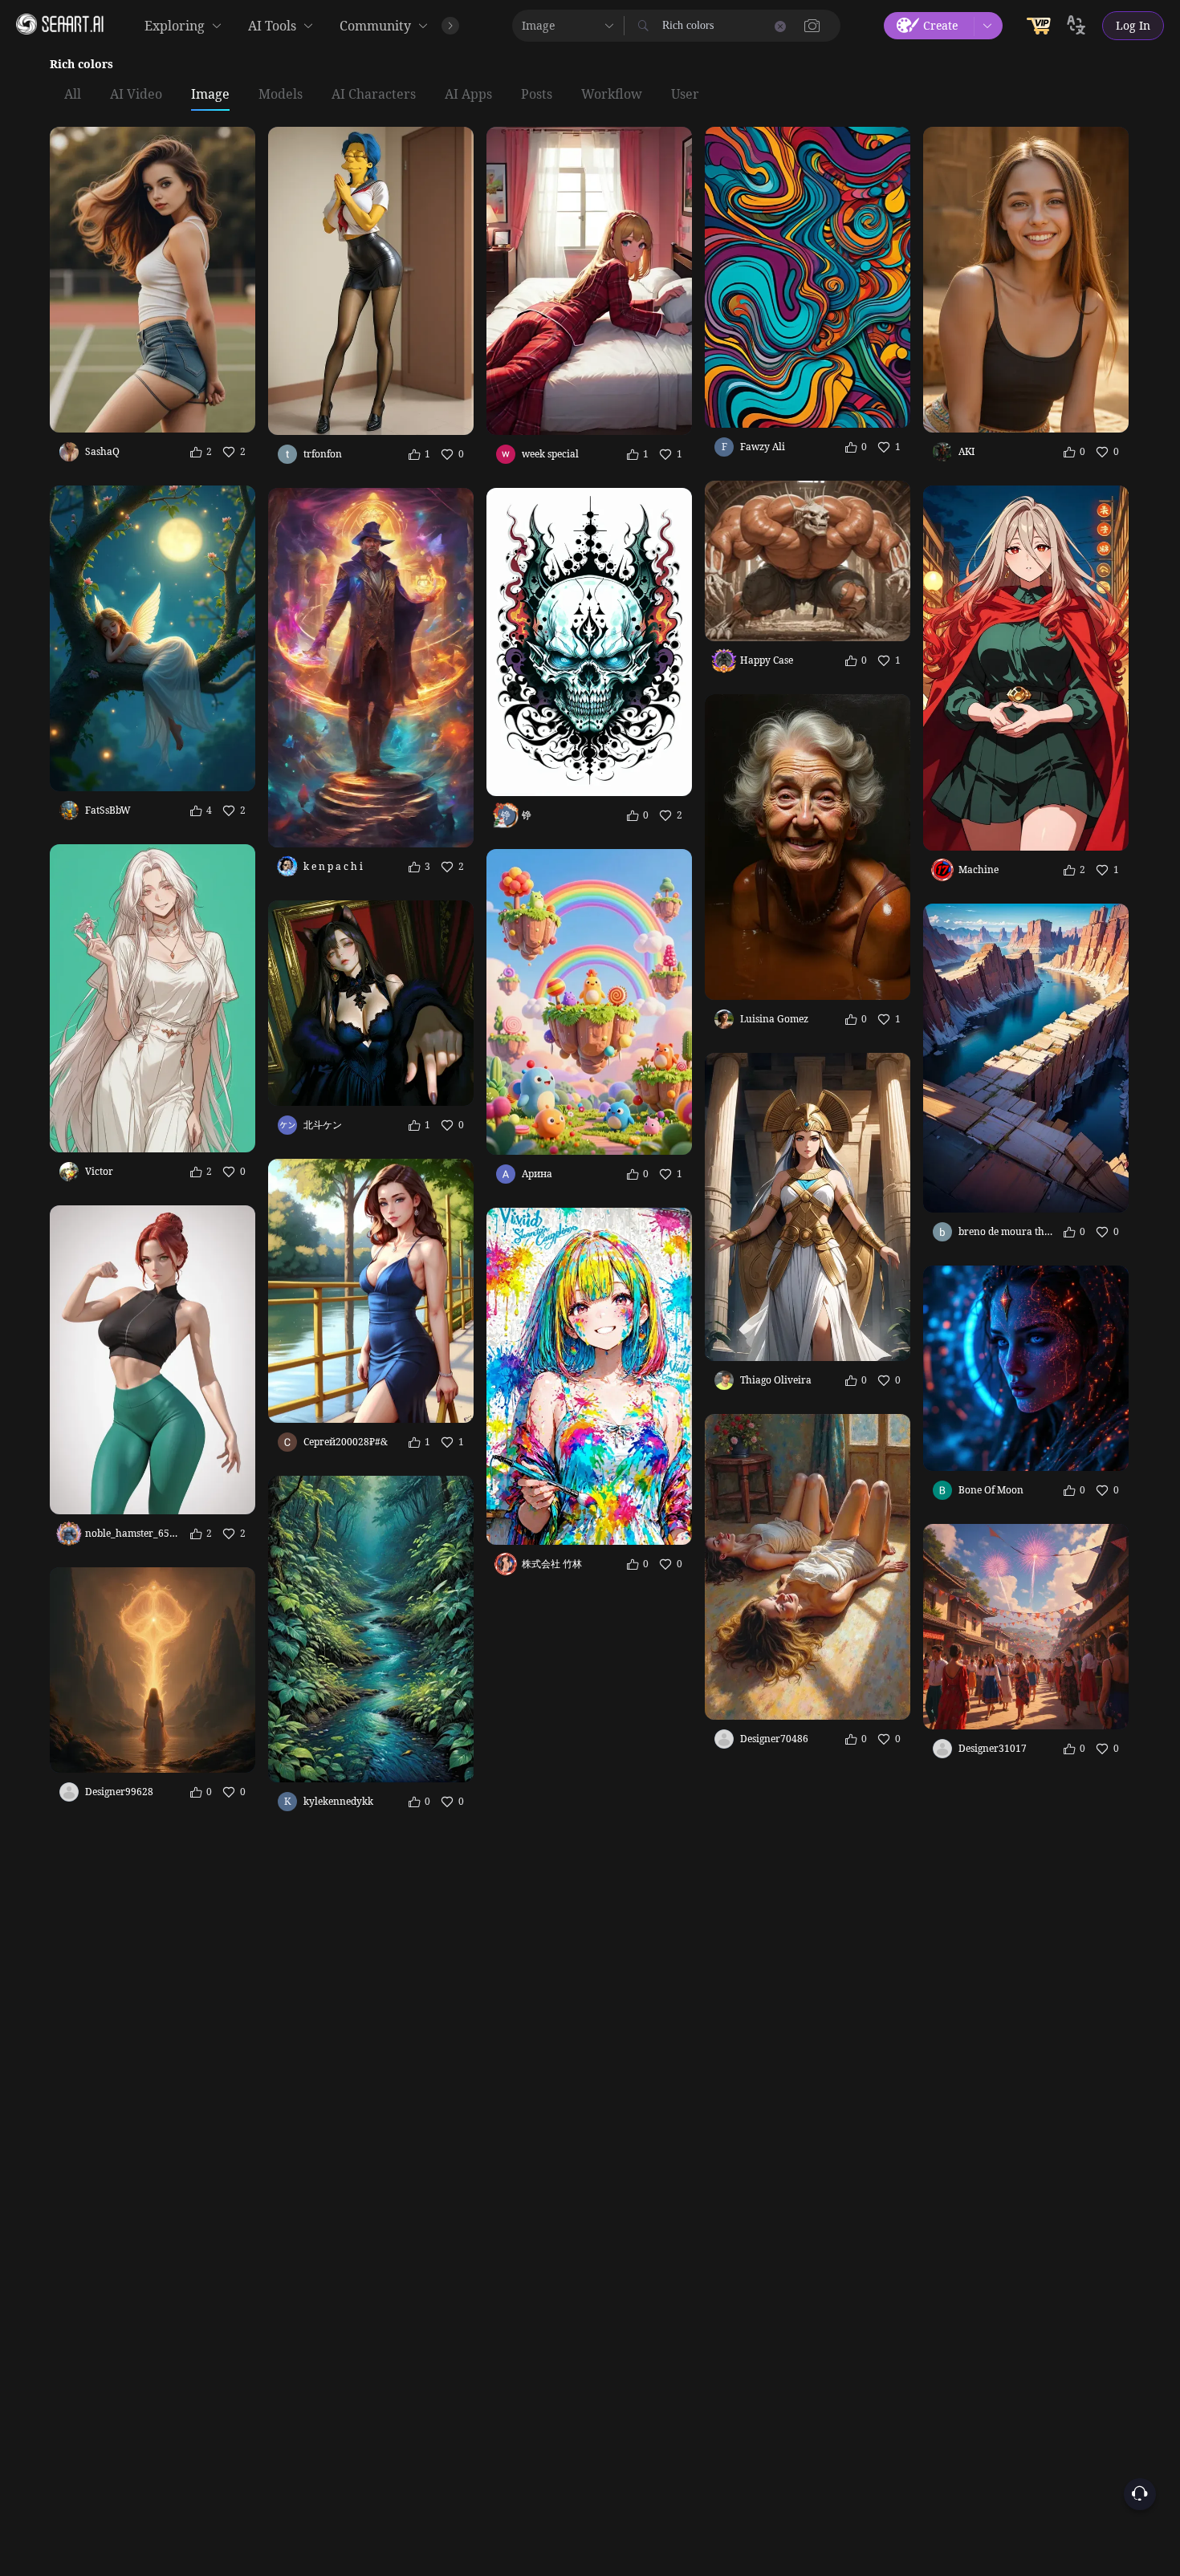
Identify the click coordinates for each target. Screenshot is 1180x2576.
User (685, 95)
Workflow (612, 95)
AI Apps (468, 95)
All (73, 95)
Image (210, 95)
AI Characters (374, 95)
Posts (537, 95)
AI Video (136, 95)
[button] (812, 26)
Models (281, 95)
